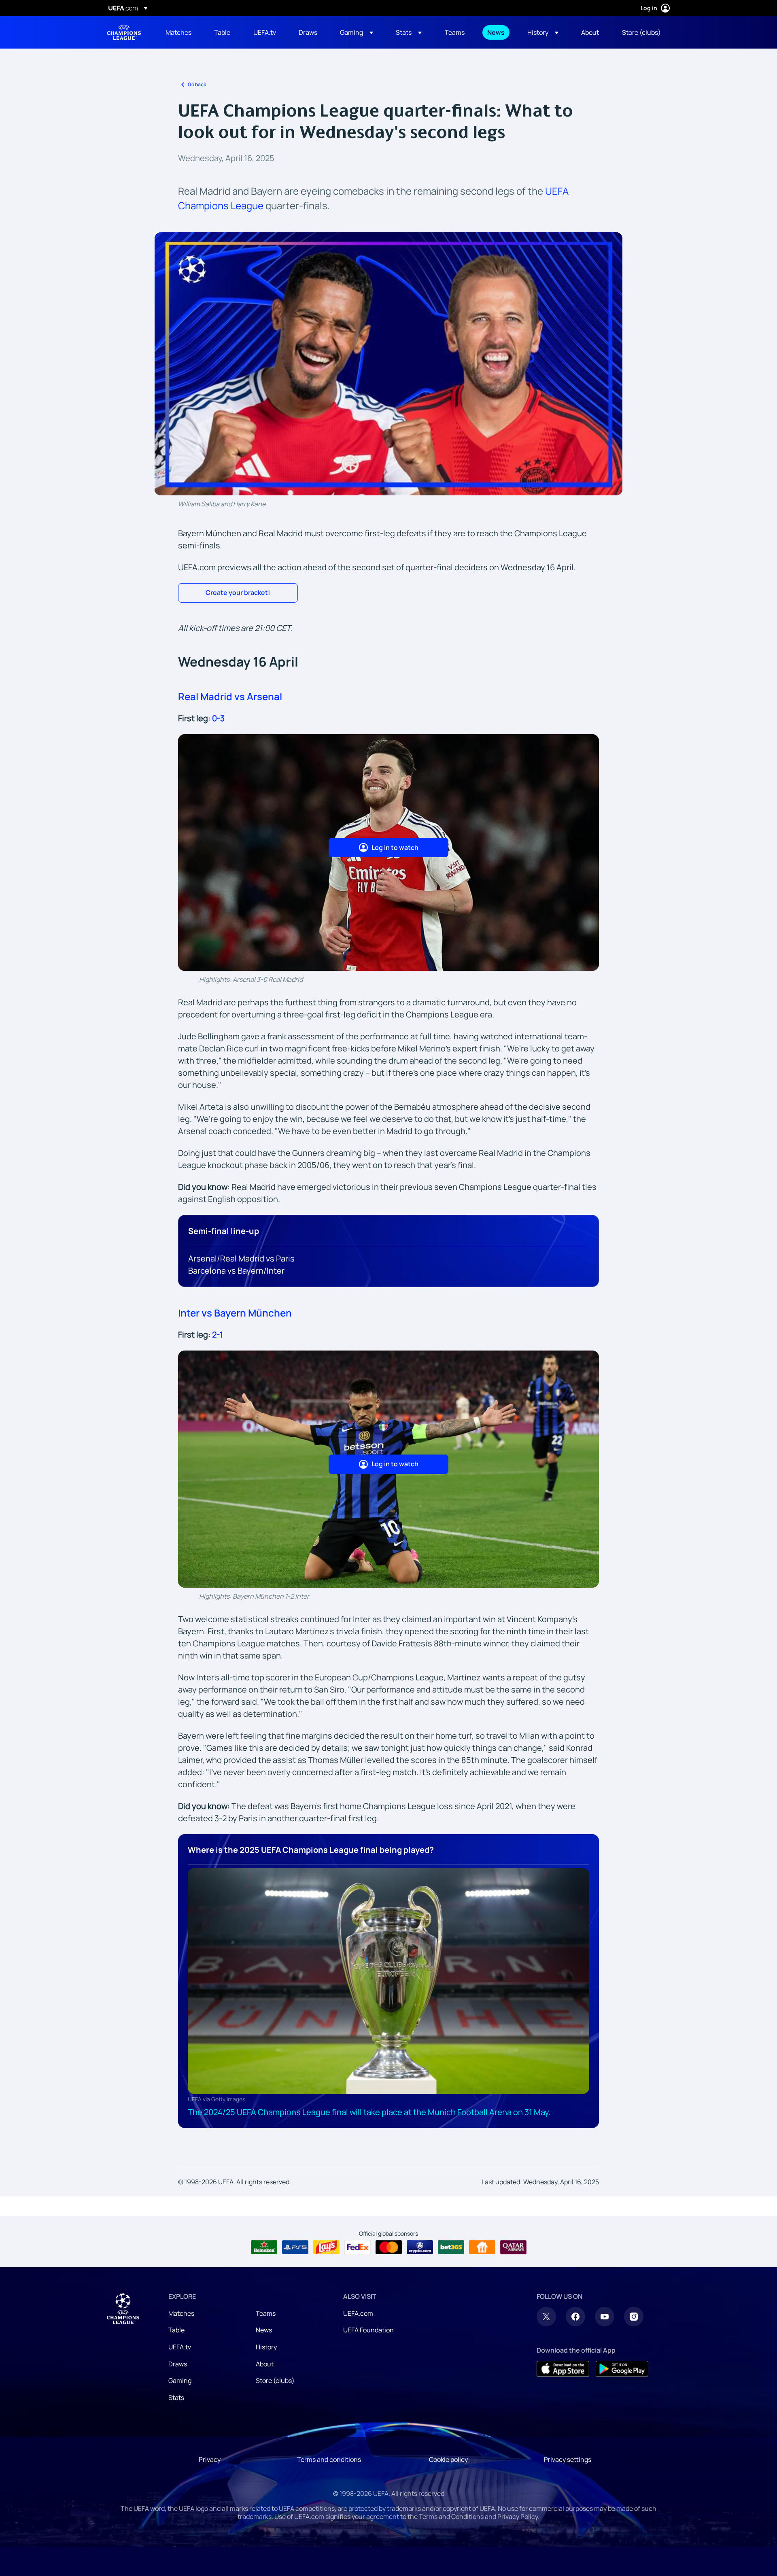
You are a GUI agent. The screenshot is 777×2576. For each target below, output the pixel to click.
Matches (181, 2313)
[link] (178, 32)
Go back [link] (197, 84)
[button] (357, 32)
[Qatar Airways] (513, 2247)
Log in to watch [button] (395, 847)
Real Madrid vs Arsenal (230, 696)
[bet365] (451, 2247)
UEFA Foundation (368, 2330)
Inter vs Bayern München (235, 1313)
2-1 (218, 1335)
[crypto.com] (420, 2247)
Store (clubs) (275, 2381)
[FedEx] (358, 2247)
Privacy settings (568, 2459)
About (265, 2364)
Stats (176, 2398)
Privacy (210, 2459)
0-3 (218, 718)
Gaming (180, 2381)
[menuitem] (180, 32)
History (266, 2347)
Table (176, 2330)
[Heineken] (264, 2247)
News (264, 2330)
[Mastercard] (389, 2247)
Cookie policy (448, 2459)
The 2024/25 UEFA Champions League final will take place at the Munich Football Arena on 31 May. (369, 2112)
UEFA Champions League (124, 32)
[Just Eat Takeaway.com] (482, 2247)
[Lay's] (326, 2247)
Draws (178, 2364)
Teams (266, 2313)
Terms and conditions (329, 2459)
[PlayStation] (295, 2247)
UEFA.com (358, 2313)
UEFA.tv (180, 2347)
